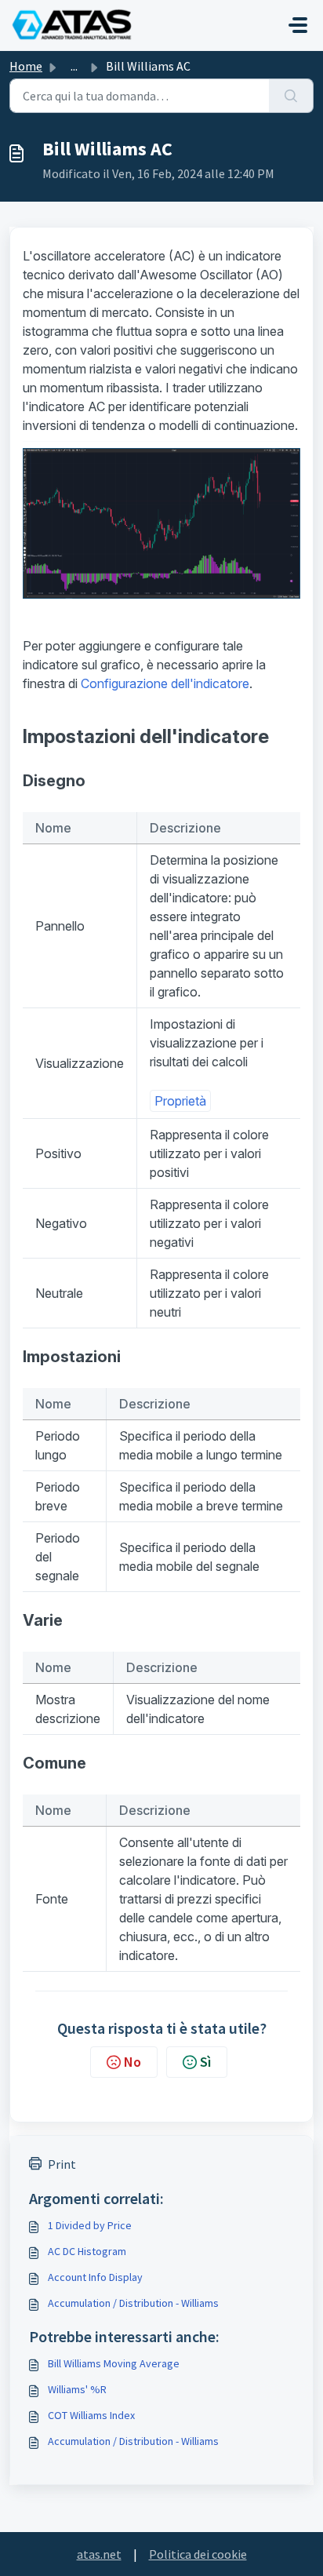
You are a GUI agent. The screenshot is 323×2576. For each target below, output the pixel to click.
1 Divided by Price (90, 2225)
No (132, 2062)
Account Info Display (95, 2277)
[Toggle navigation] (298, 25)
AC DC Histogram (87, 2251)
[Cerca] (291, 96)
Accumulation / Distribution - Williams (133, 2303)
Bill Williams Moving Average (114, 2363)
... (74, 66)
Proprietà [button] (180, 1101)
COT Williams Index (91, 2415)
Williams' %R (77, 2389)
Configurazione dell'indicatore (165, 683)
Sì (205, 2062)
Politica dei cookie (198, 2554)
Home (26, 66)
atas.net (99, 2554)
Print (62, 2164)
